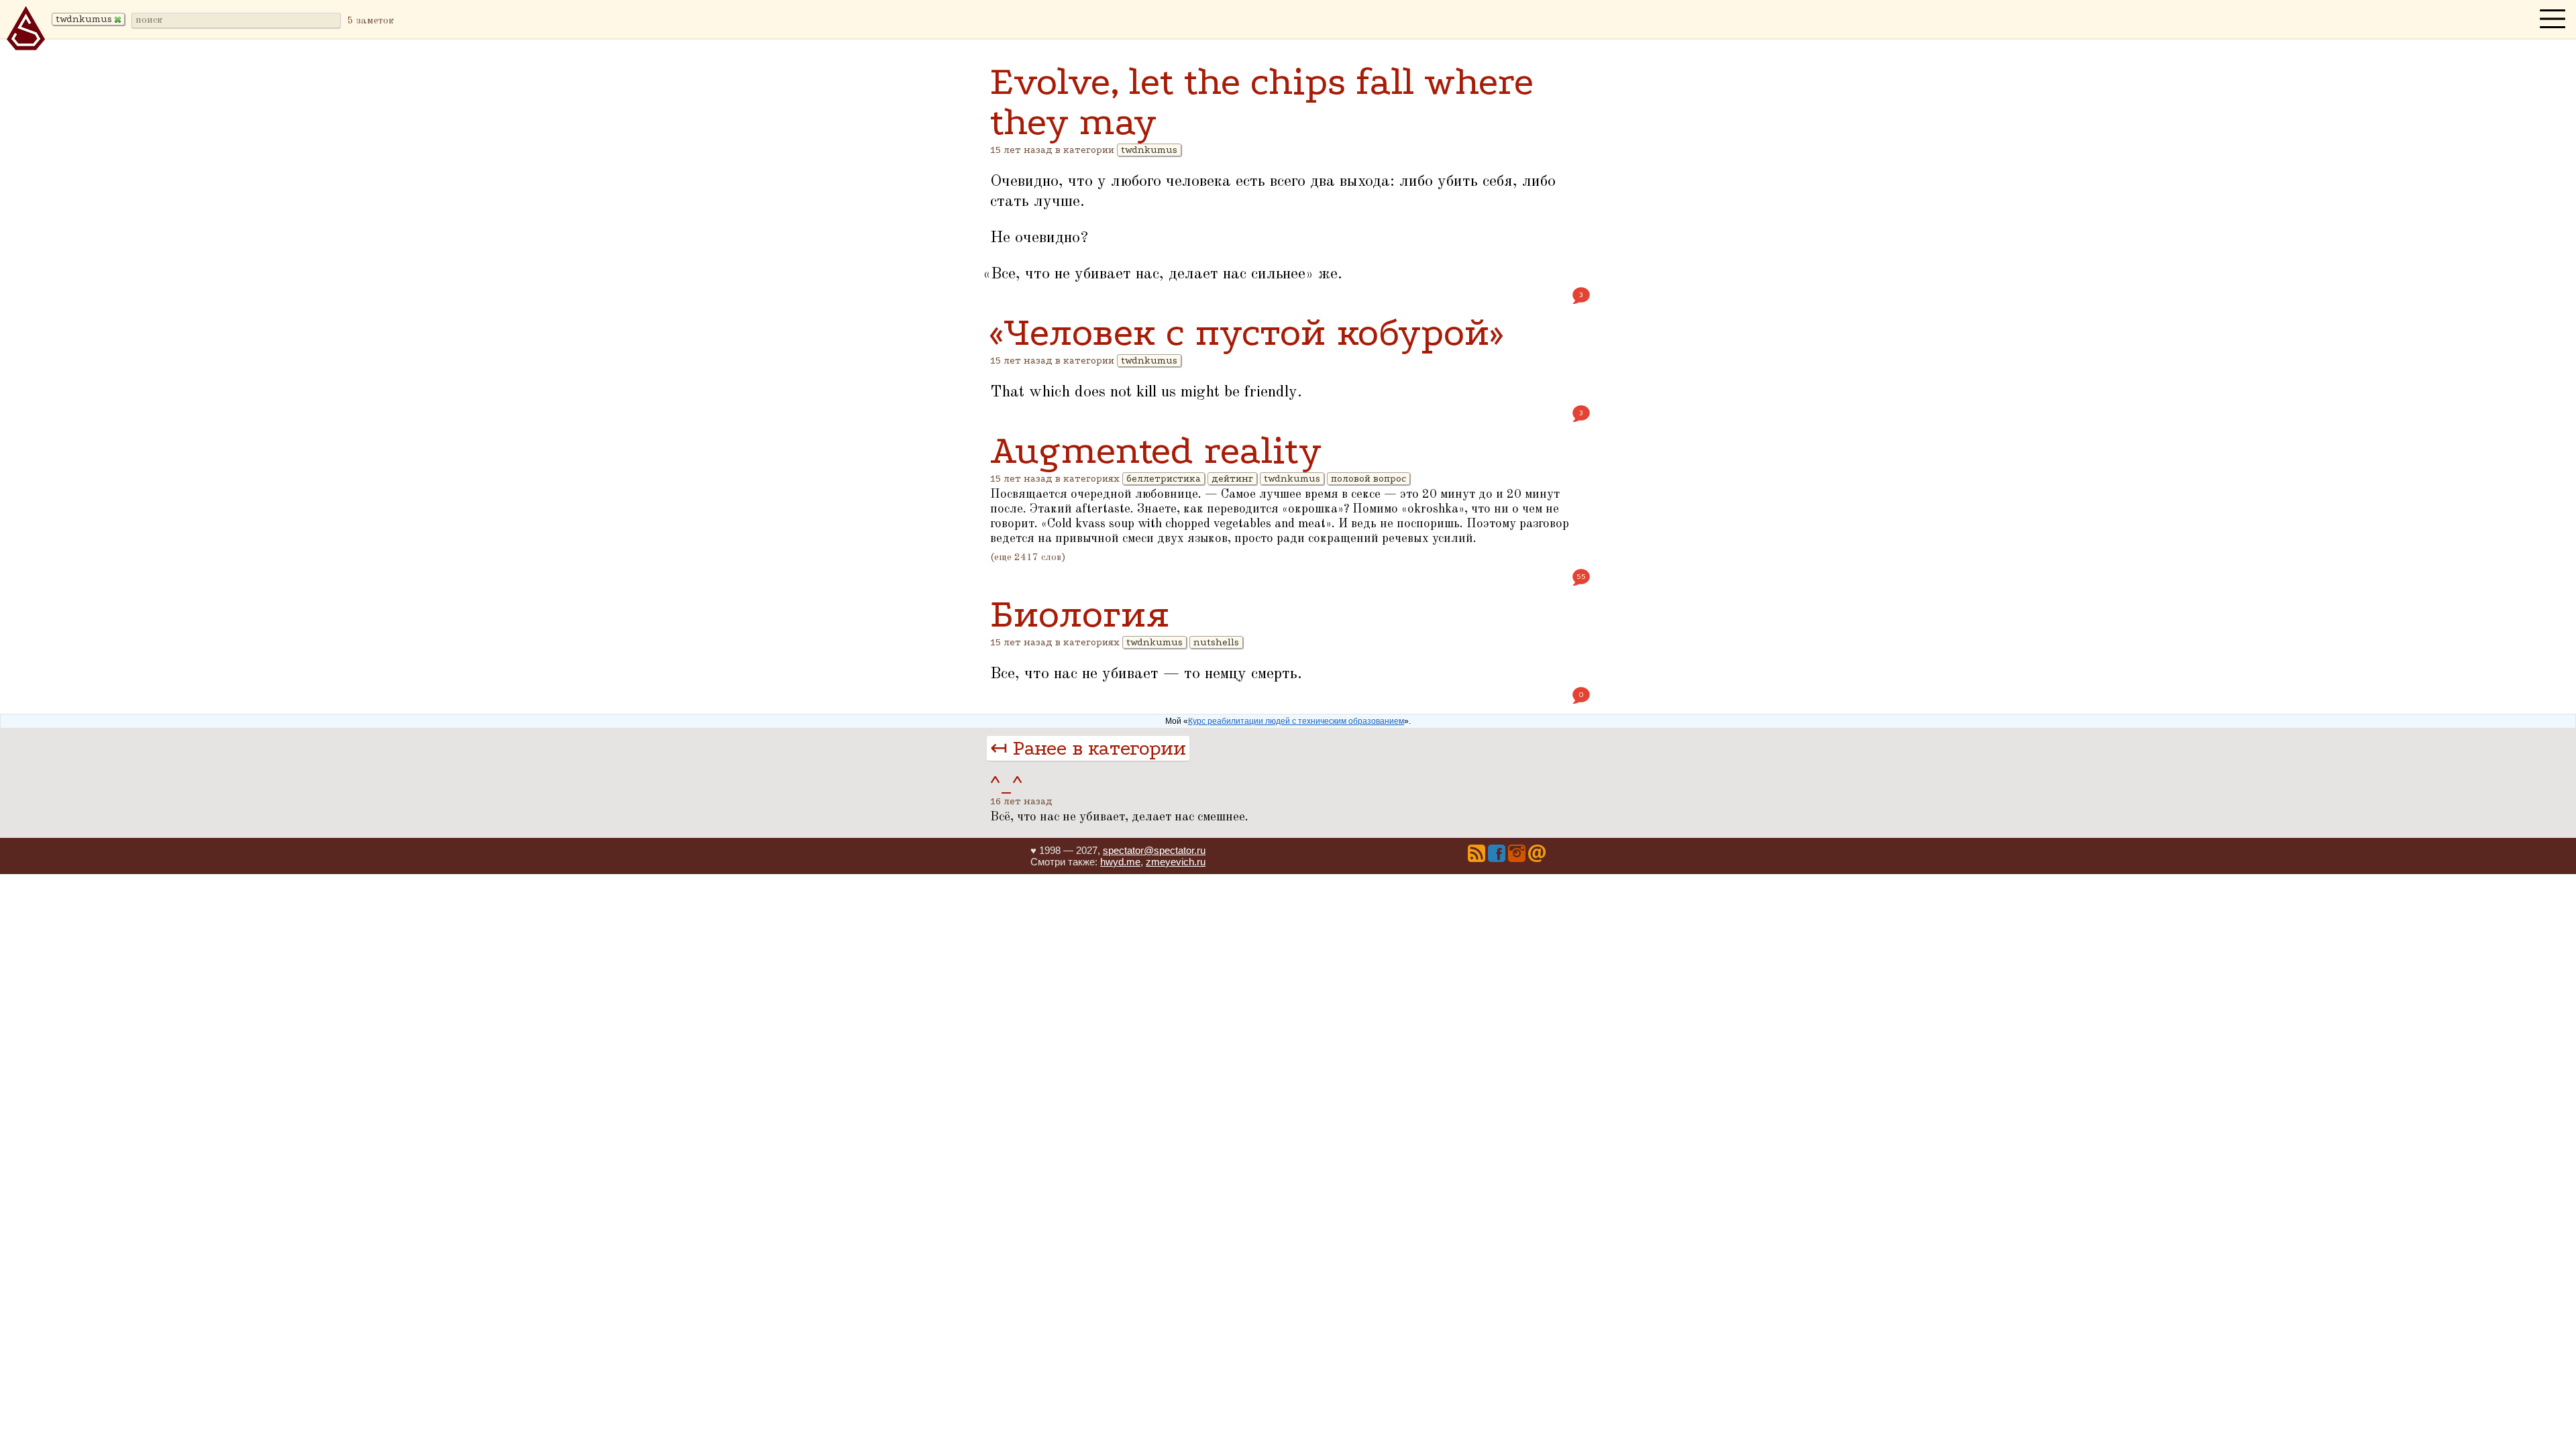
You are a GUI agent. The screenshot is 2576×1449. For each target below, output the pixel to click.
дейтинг (1232, 479)
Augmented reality (1156, 450)
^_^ (1006, 785)
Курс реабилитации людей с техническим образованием (1296, 721)
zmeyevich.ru (1176, 862)
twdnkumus (1149, 150)
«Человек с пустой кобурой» (1246, 332)
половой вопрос (1368, 479)
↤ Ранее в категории (1088, 748)
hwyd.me (1120, 862)
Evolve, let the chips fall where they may (1262, 102)
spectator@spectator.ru (1154, 850)
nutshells (1216, 642)
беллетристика (1164, 479)
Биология (1080, 614)
